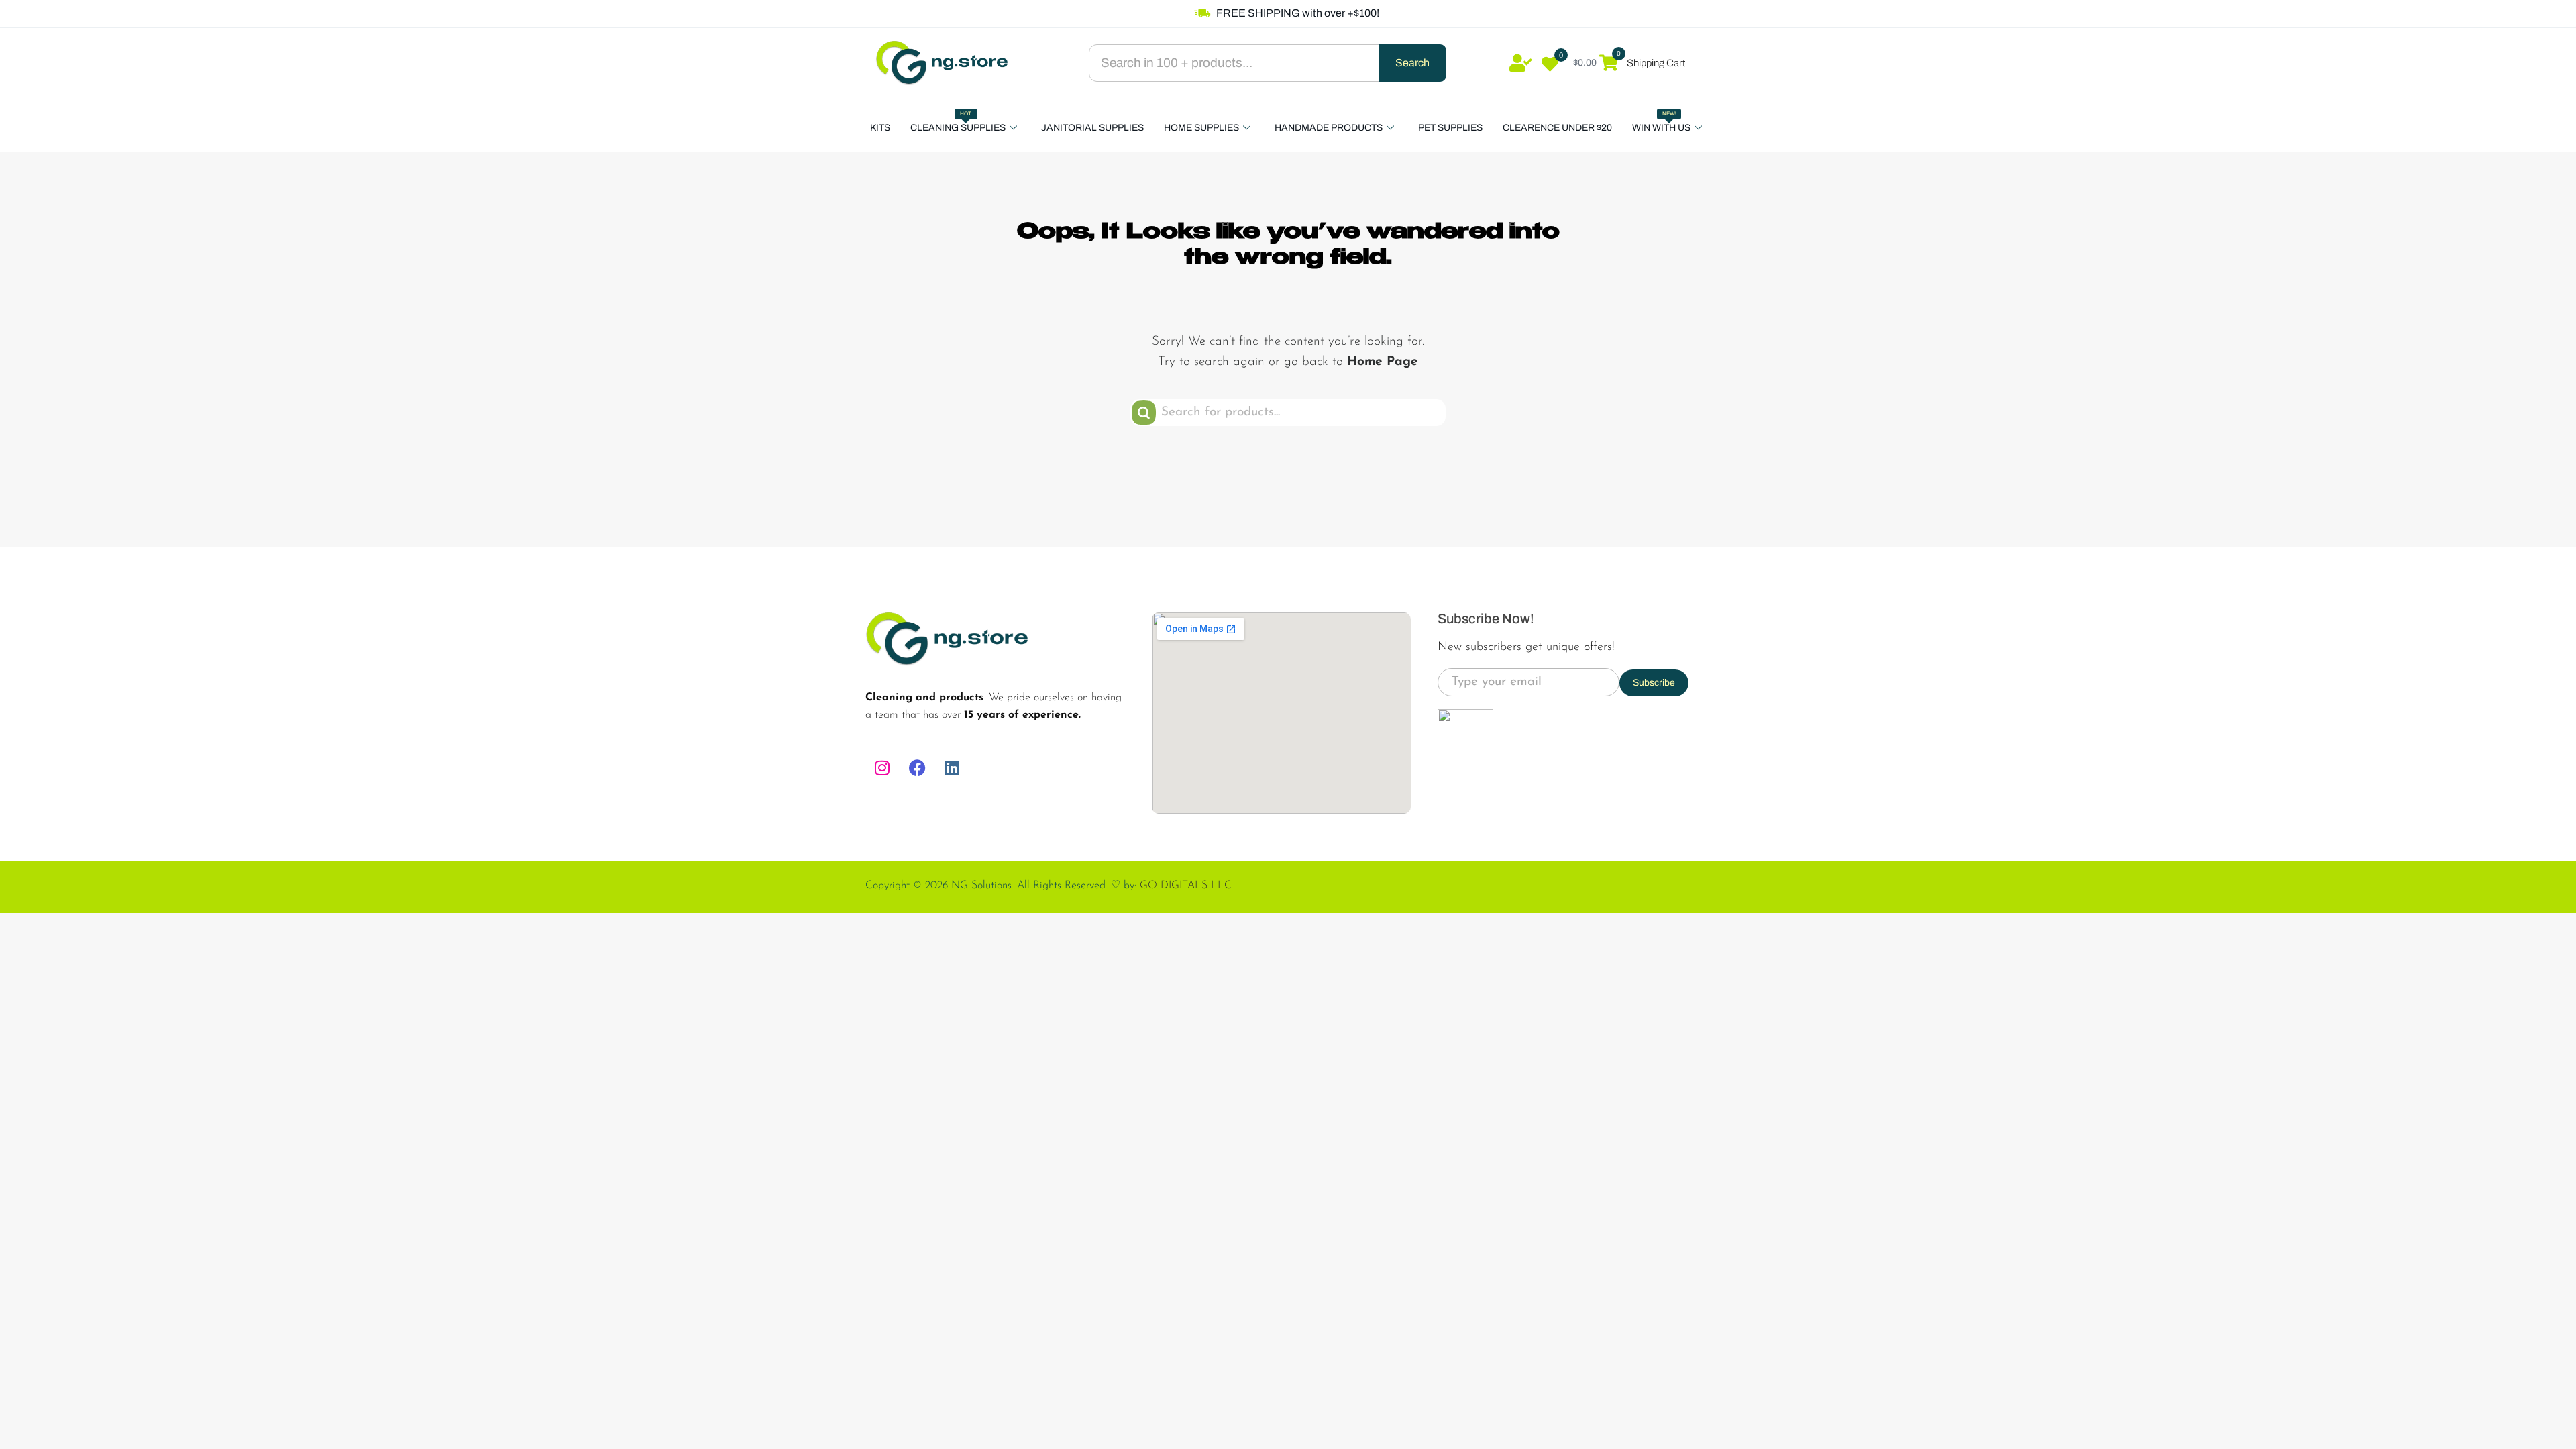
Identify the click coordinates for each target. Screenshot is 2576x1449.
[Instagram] (882, 768)
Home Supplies (1201, 128)
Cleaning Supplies (958, 122)
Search (1412, 63)
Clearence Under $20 (1557, 128)
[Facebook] (917, 768)
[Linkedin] (952, 768)
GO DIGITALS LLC (1186, 885)
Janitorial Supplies (1092, 128)
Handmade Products (1329, 128)
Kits (880, 128)
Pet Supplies (1450, 128)
